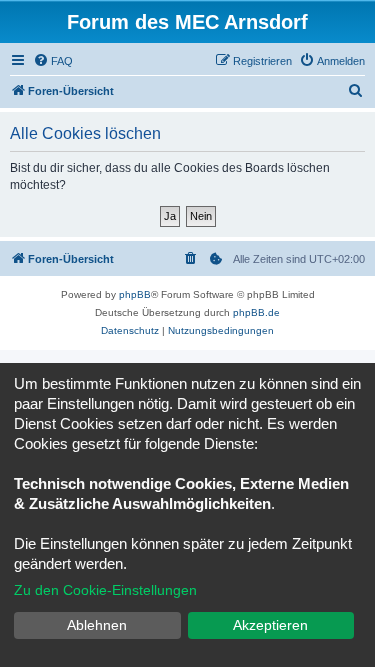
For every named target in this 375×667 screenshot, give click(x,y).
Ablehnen (97, 625)
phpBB (135, 294)
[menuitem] (53, 61)
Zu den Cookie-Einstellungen (105, 590)
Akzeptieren (270, 625)
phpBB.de (256, 312)
